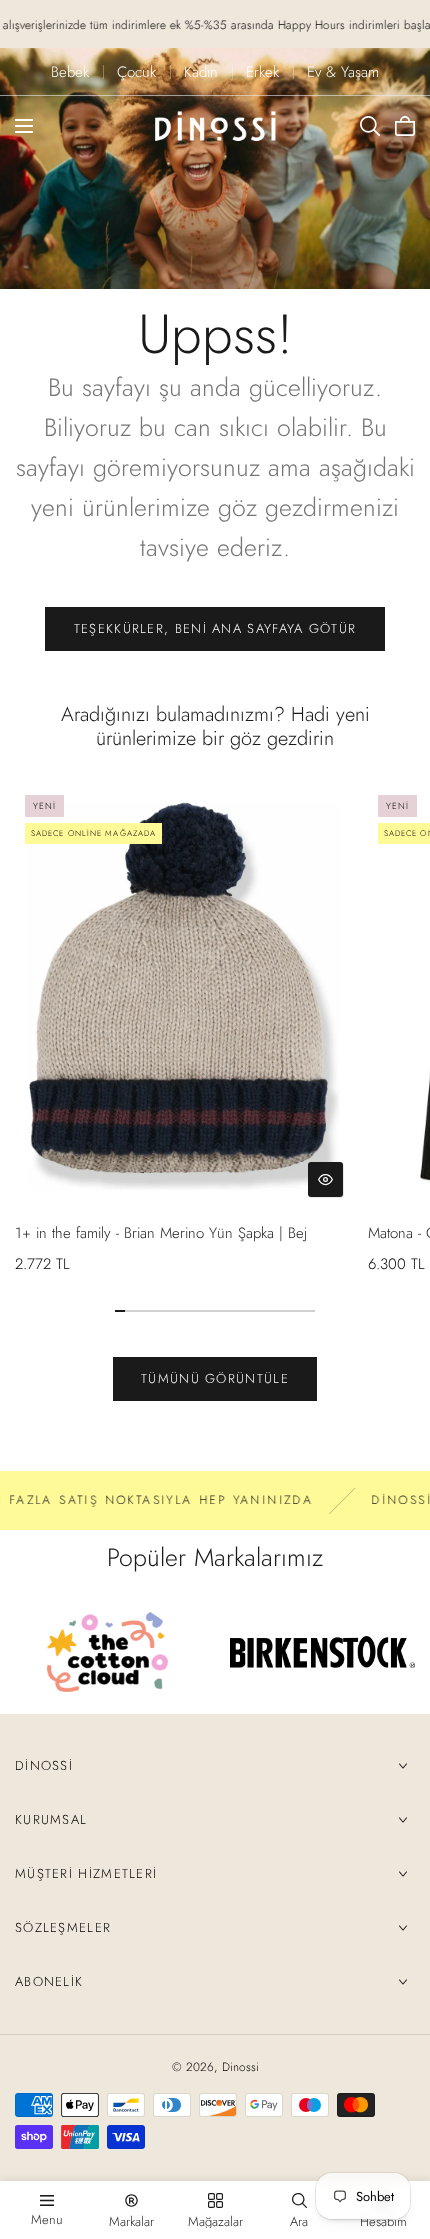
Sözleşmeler (63, 1927)
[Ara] (370, 126)
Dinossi (44, 1765)
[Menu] (24, 126)
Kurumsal (51, 1819)
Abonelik (49, 1981)
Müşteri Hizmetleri (86, 1873)
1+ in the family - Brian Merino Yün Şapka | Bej (161, 1233)
